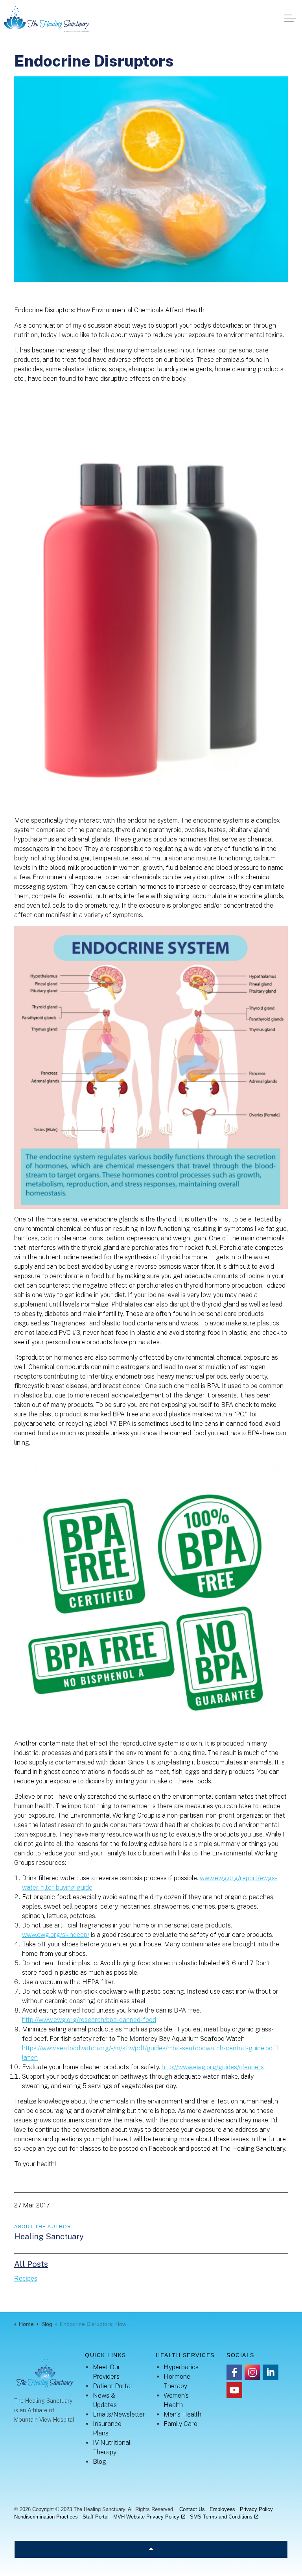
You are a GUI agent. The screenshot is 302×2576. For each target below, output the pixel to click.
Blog (99, 2462)
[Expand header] (290, 18)
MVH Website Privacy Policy (146, 2517)
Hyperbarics (181, 2367)
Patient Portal (112, 2386)
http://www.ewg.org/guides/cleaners (213, 2067)
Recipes (26, 2279)
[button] (151, 179)
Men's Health (182, 2414)
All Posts (31, 2264)
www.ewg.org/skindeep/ (56, 1935)
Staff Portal (96, 2517)
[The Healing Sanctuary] (47, 18)
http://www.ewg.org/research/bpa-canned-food (89, 2020)
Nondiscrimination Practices (46, 2517)
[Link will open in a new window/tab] (234, 2372)
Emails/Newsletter (119, 2414)
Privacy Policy (256, 2509)
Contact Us (192, 2509)
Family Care (180, 2424)
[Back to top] (151, 2549)
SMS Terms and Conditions (221, 2517)
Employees (222, 2509)
